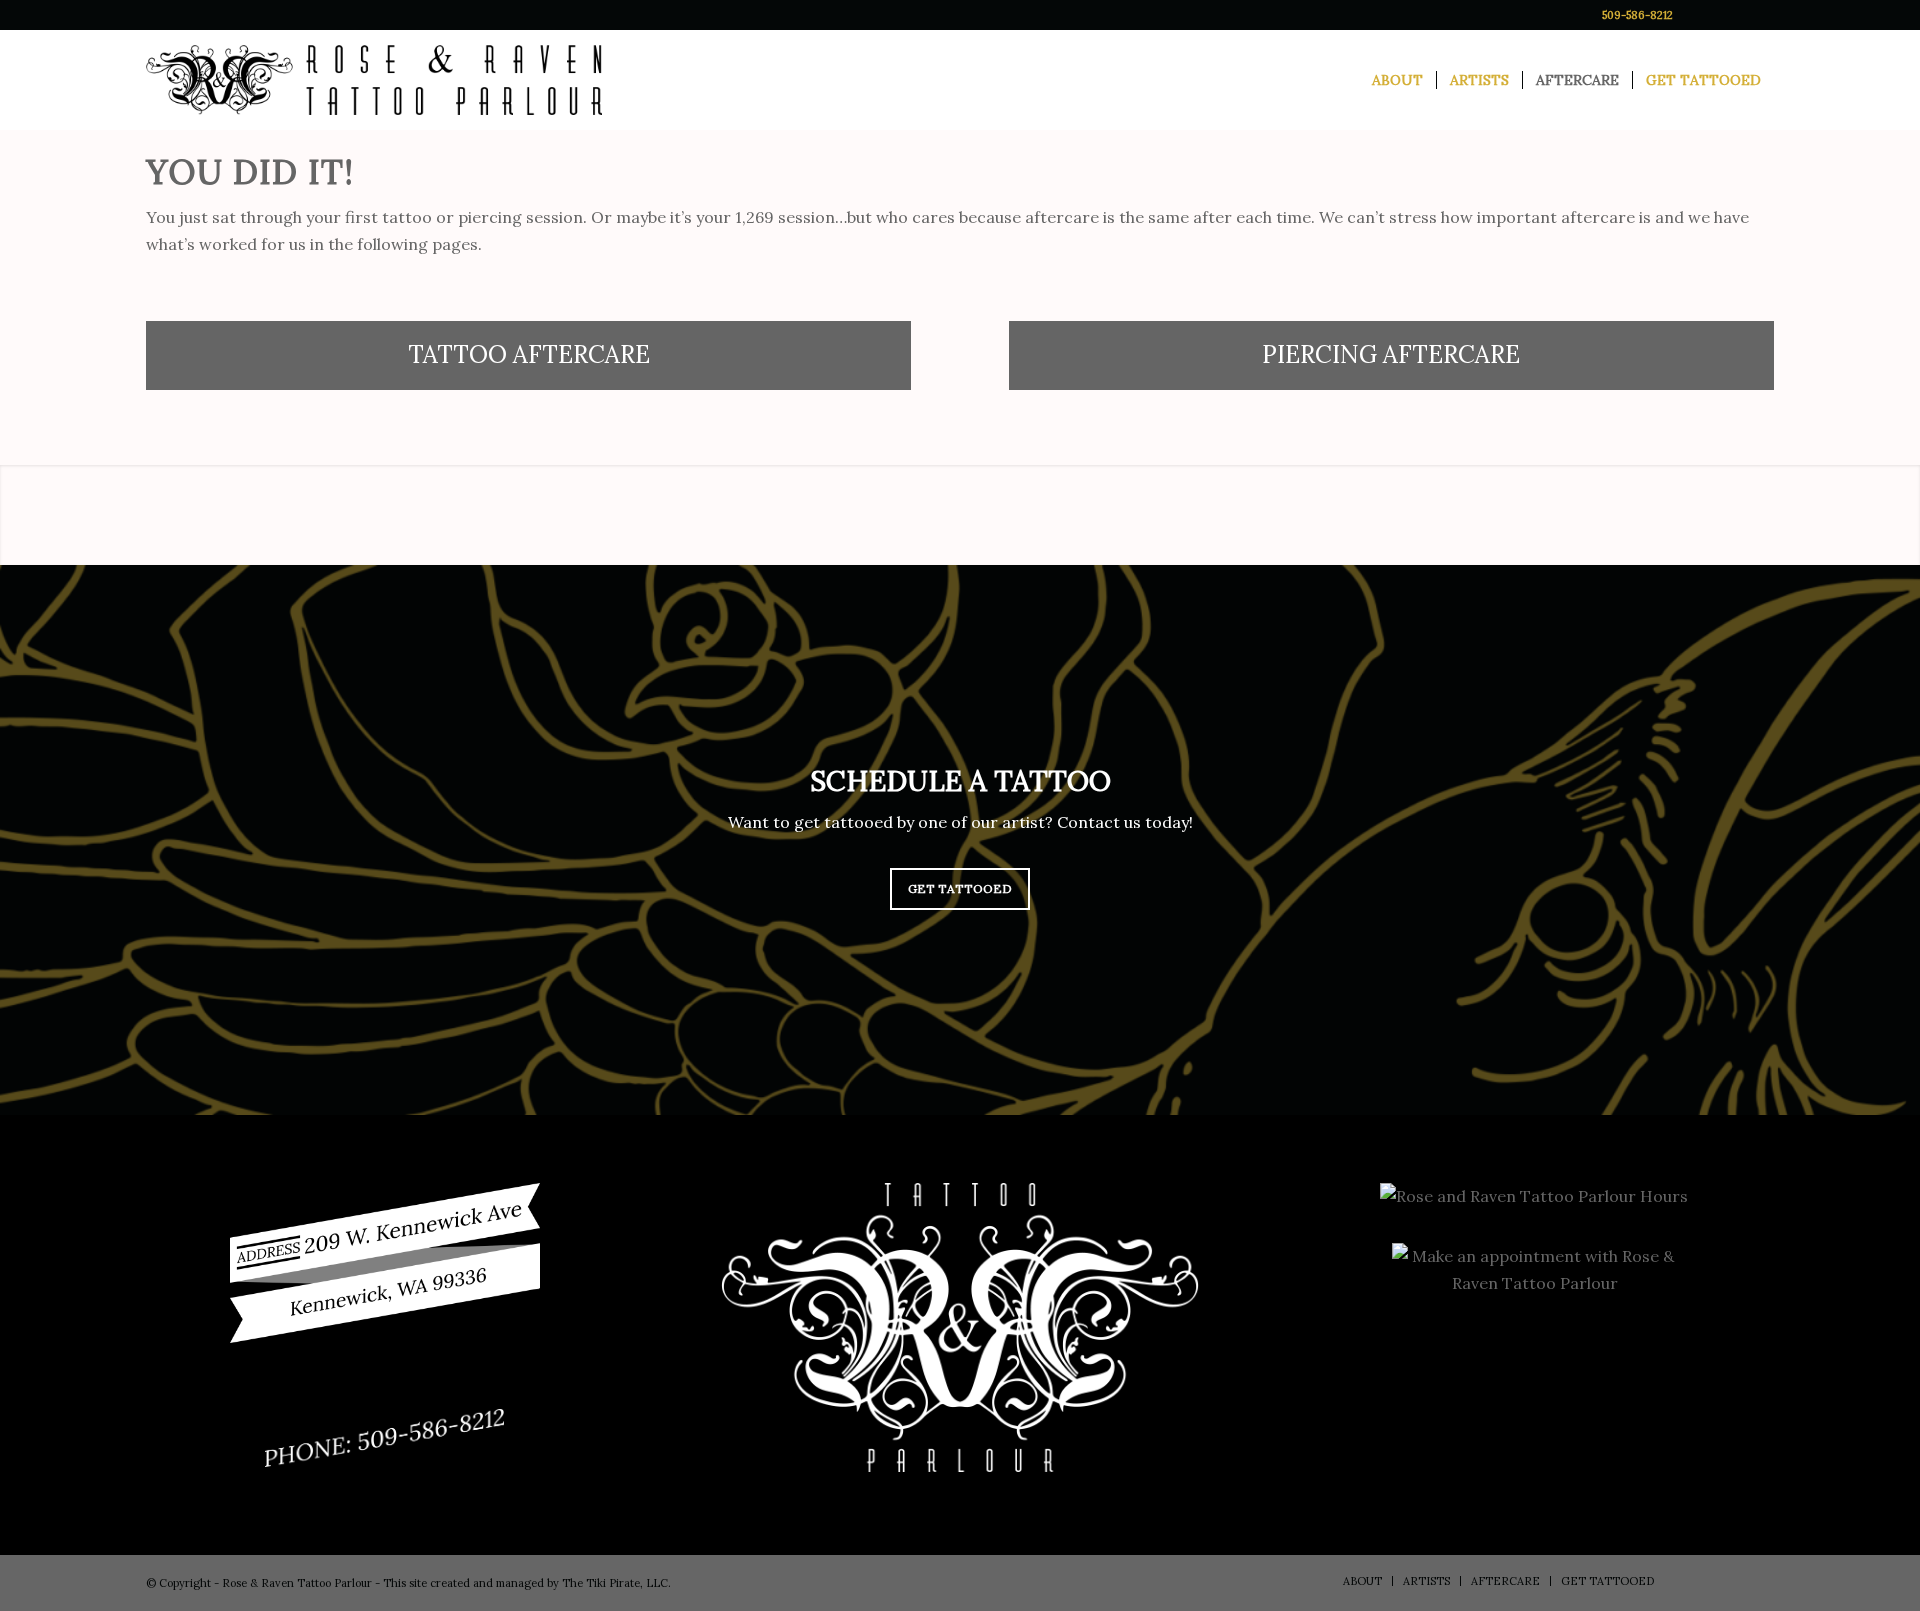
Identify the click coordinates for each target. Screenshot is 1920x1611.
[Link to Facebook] (1698, 15)
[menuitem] (1397, 80)
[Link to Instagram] (1728, 15)
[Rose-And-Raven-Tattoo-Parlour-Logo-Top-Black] (374, 80)
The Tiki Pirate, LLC (615, 1583)
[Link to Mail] (1759, 15)
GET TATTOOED (960, 888)
